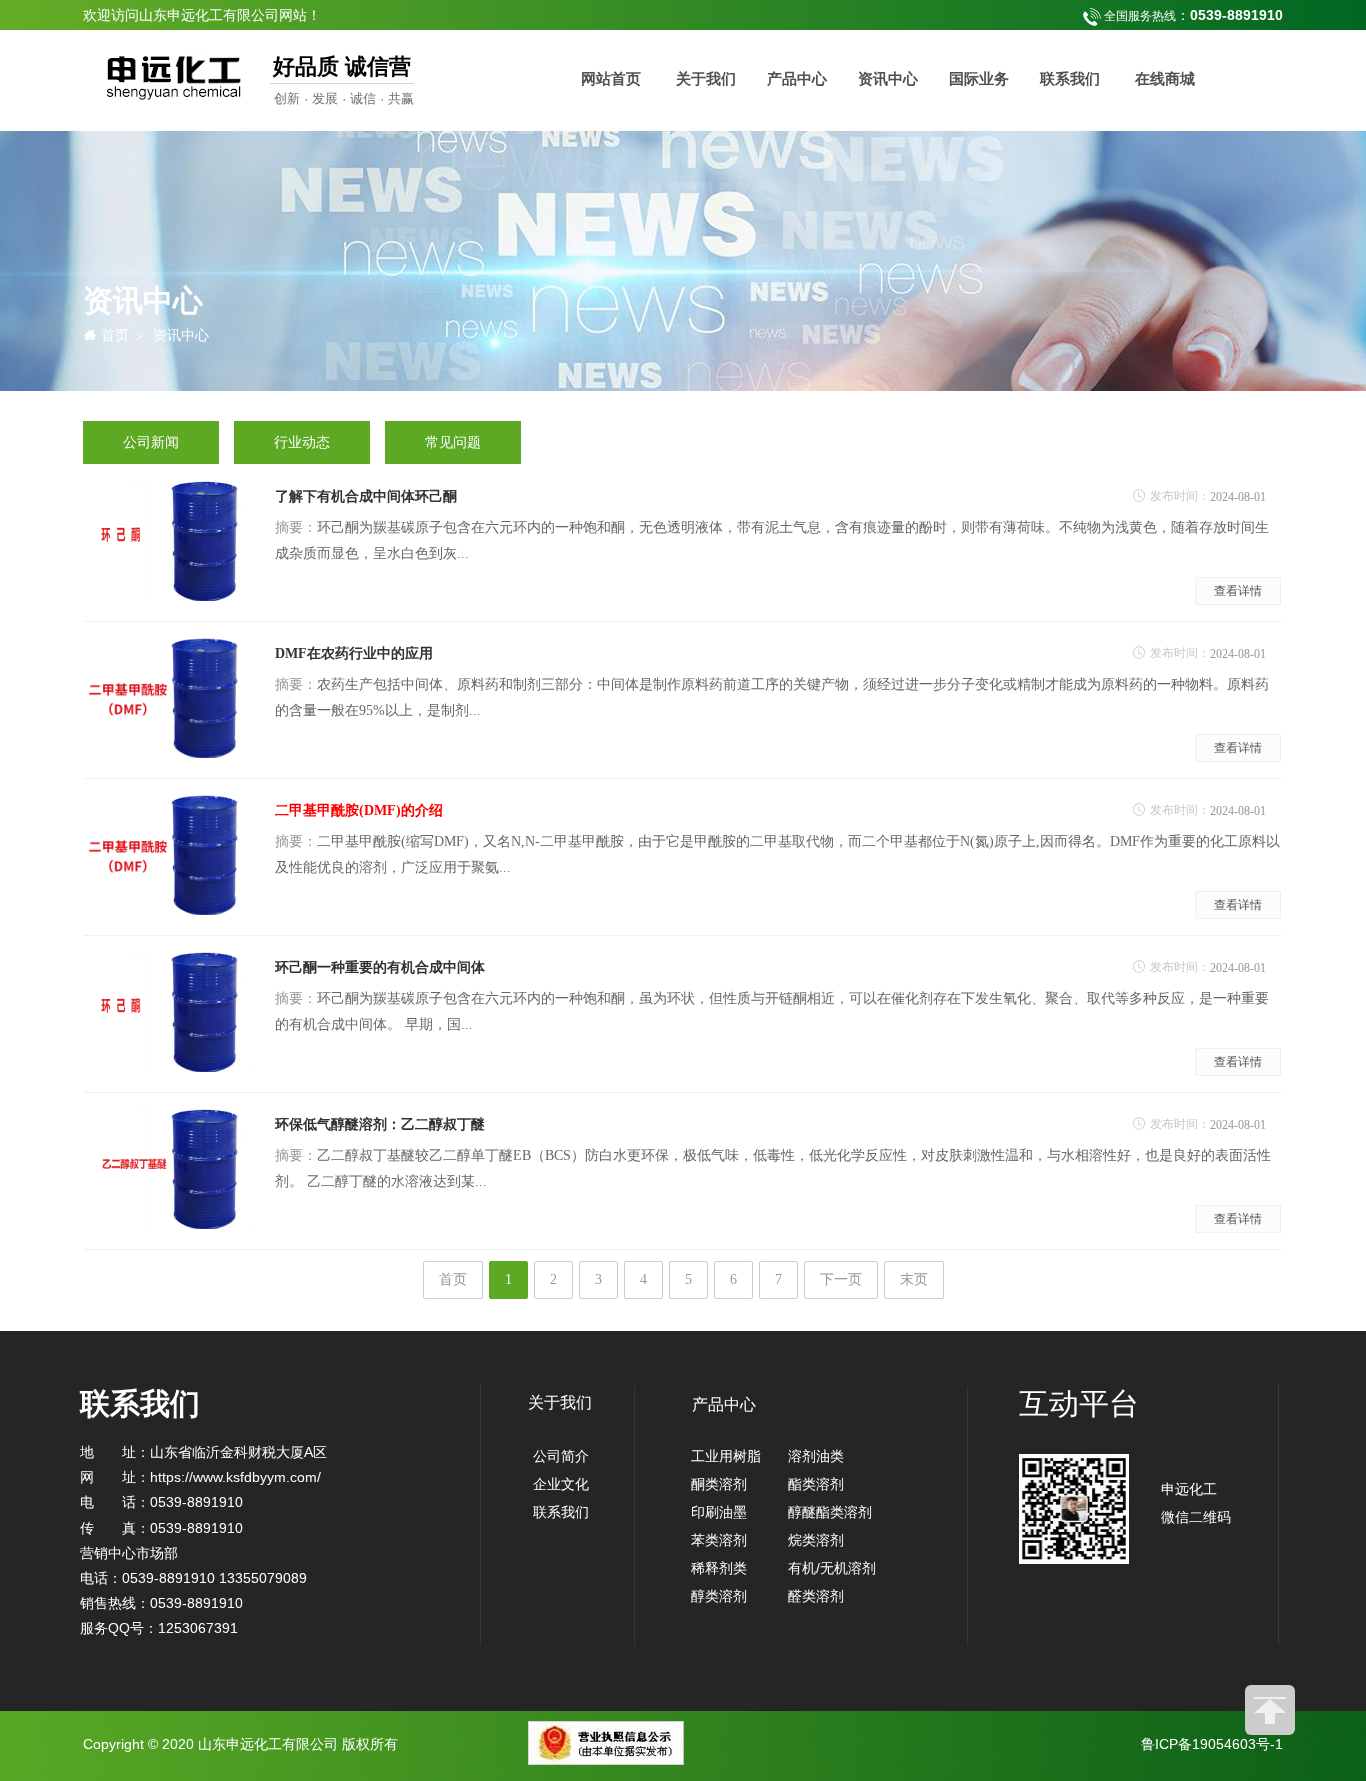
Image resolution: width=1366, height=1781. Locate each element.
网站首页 (611, 79)
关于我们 (706, 79)
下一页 (841, 1279)
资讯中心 (888, 79)
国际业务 (979, 79)
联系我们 (1070, 79)
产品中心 (797, 79)
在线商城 (1165, 79)
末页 (914, 1279)
